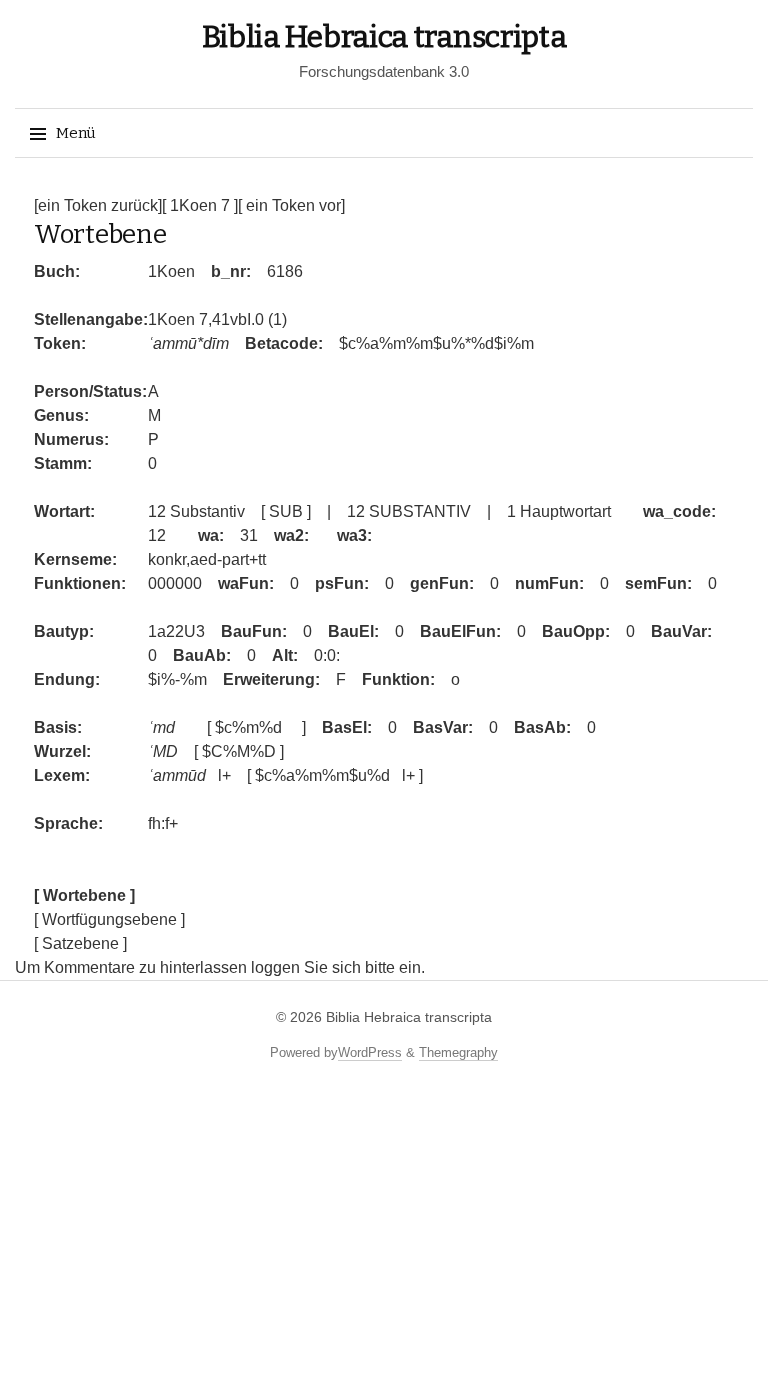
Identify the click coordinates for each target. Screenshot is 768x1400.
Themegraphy (458, 1052)
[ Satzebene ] (80, 943)
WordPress (370, 1052)
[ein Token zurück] (98, 205)
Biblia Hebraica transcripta (384, 37)
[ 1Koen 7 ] (200, 205)
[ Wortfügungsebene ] (109, 919)
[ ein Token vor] (291, 205)
